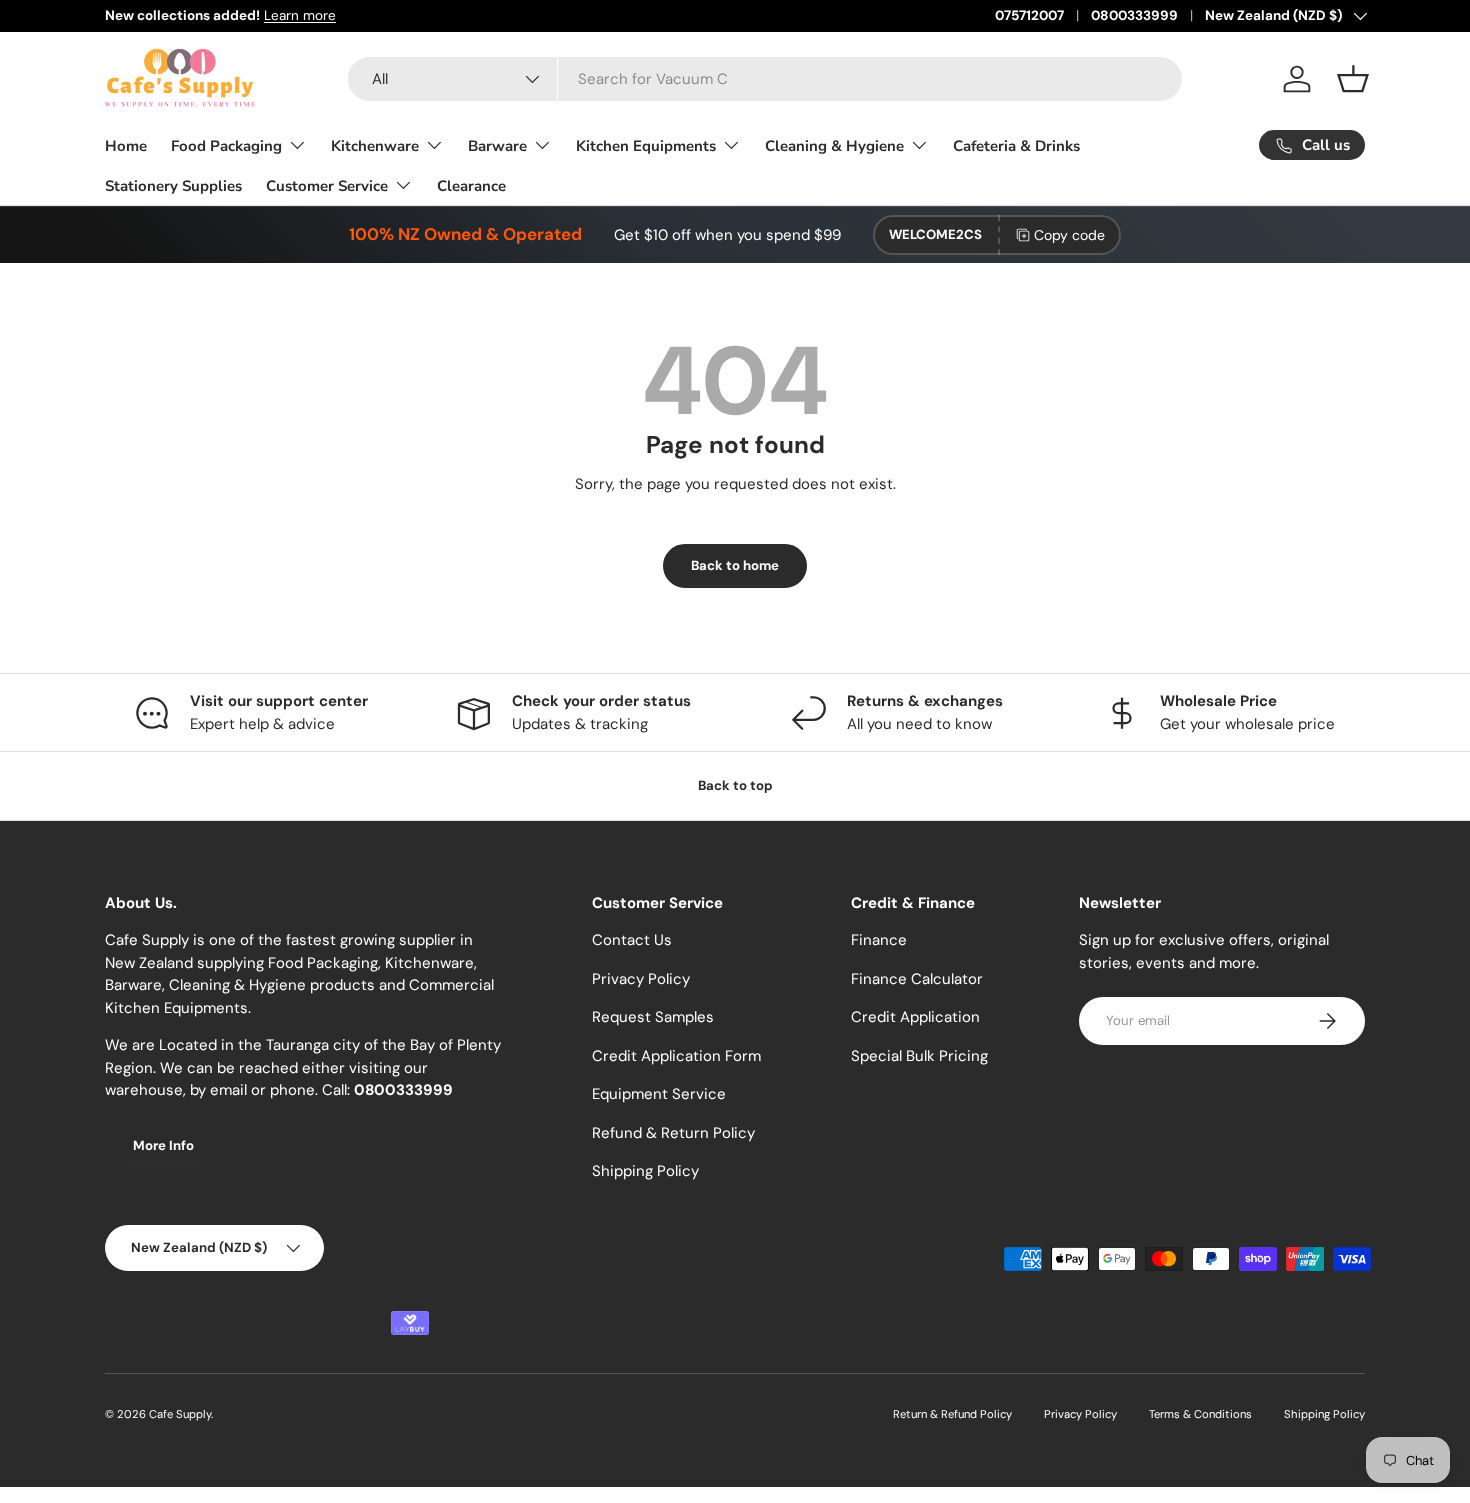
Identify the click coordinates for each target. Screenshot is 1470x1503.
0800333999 (1134, 15)
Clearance (471, 186)
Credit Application (915, 1017)
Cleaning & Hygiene (834, 146)
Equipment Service (659, 1094)
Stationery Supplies (173, 186)
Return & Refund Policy (952, 1414)
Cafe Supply (180, 1414)
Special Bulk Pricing (919, 1056)
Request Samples (653, 1017)
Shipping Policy (645, 1171)
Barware (497, 146)
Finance (879, 940)
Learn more (300, 15)
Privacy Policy (641, 979)
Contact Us (632, 940)
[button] (1353, 79)
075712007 (1029, 15)
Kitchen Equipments (646, 146)
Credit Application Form (676, 1056)
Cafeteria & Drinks (1016, 146)
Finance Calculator (917, 979)
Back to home (735, 565)
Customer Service (327, 186)
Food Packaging (226, 146)
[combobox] (765, 79)
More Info (163, 1145)
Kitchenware (375, 146)
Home (126, 146)
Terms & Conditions (1200, 1414)
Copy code (1069, 235)
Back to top (735, 785)
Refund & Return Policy (673, 1133)
